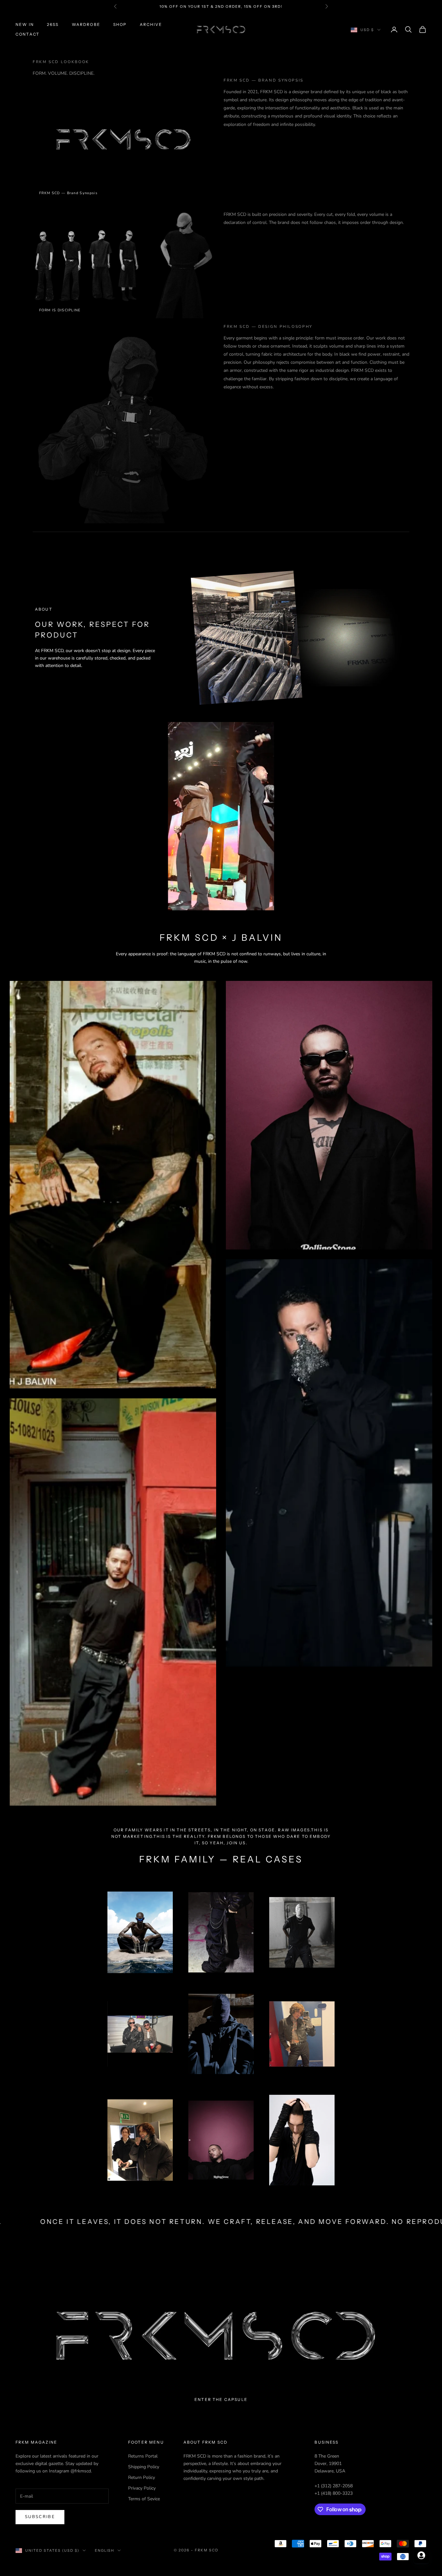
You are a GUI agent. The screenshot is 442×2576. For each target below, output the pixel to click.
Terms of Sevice (144, 2499)
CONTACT (28, 34)
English (105, 2550)
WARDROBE (86, 24)
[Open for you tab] (421, 2555)
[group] (221, 2336)
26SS (53, 24)
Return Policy (142, 2477)
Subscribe (40, 2517)
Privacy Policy (142, 2488)
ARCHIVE (151, 24)
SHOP (120, 24)
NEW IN (25, 24)
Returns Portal (143, 2456)
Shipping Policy (144, 2467)
